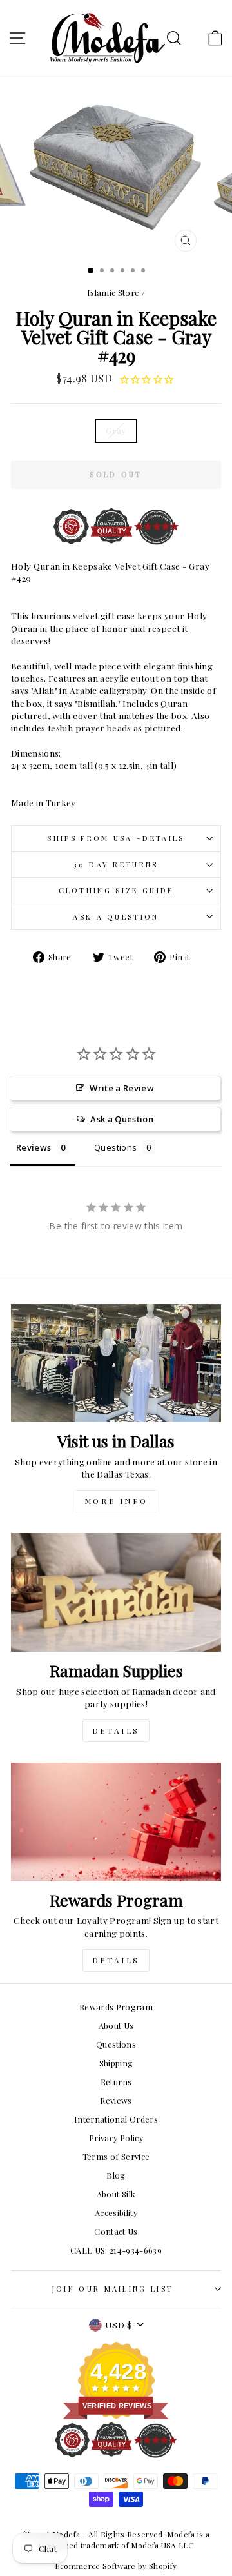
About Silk (116, 2194)
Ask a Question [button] (122, 1119)
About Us (116, 2026)
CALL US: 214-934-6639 (116, 2250)
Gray (116, 430)
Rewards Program (116, 2007)
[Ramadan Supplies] (116, 1592)
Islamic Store (113, 292)
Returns (116, 2082)
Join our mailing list (113, 2289)
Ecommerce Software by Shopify (116, 2566)
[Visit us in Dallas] (116, 1363)
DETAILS (116, 1730)
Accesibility (116, 2213)
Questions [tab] (115, 1147)
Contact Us (116, 2231)
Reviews (116, 2100)
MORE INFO (116, 1501)
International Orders (116, 2119)
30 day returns (116, 865)
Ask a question (116, 917)
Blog (116, 2175)
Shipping (116, 2063)
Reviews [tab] (34, 1147)
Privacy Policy (116, 2138)
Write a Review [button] (122, 1088)
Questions (116, 2044)
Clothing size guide (116, 890)
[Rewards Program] (116, 1822)
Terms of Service (116, 2156)
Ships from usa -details (116, 838)
